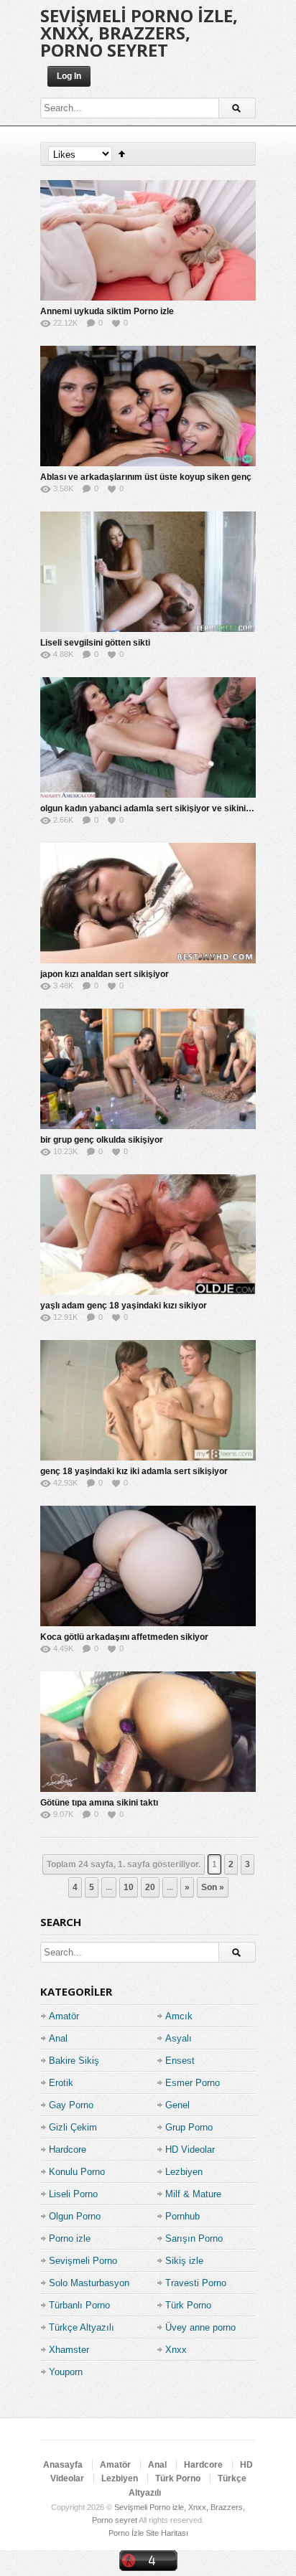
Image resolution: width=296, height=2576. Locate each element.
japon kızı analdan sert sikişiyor (105, 974)
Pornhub (182, 2216)
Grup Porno (189, 2127)
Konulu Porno (77, 2172)
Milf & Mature (193, 2194)
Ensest (180, 2061)
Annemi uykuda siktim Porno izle (107, 311)
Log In (69, 76)
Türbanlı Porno (79, 2305)
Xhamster (69, 2350)
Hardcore (68, 2150)
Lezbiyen (184, 2172)
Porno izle (70, 2238)
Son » (213, 1887)
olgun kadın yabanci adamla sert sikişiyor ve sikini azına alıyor (167, 808)
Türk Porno (188, 2305)
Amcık (179, 2016)
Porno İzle (126, 2533)
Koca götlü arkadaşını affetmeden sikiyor (124, 1637)
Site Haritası (167, 2533)
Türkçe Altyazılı (82, 2327)
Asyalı (179, 2038)
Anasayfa (63, 2465)
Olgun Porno (75, 2216)
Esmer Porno (193, 2083)
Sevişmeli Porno (83, 2261)
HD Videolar (190, 2150)
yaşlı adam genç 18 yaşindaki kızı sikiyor (124, 1306)
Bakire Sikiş (74, 2061)
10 (129, 1887)
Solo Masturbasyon (89, 2283)
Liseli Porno (73, 2194)
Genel (177, 2105)
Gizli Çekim (73, 2127)
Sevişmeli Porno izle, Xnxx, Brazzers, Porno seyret (139, 33)
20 (150, 1887)
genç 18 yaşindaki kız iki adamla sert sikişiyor (134, 1471)
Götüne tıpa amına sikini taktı (99, 1803)
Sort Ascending (122, 154)
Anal (58, 2038)
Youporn (66, 2372)
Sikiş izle (184, 2261)
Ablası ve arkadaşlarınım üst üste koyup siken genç (146, 477)
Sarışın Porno (194, 2238)
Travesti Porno (196, 2283)
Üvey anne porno (200, 2327)
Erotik (61, 2083)
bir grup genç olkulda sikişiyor (102, 1140)
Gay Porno (71, 2105)
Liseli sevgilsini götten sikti (95, 643)
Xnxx (176, 2350)
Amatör (64, 2016)
